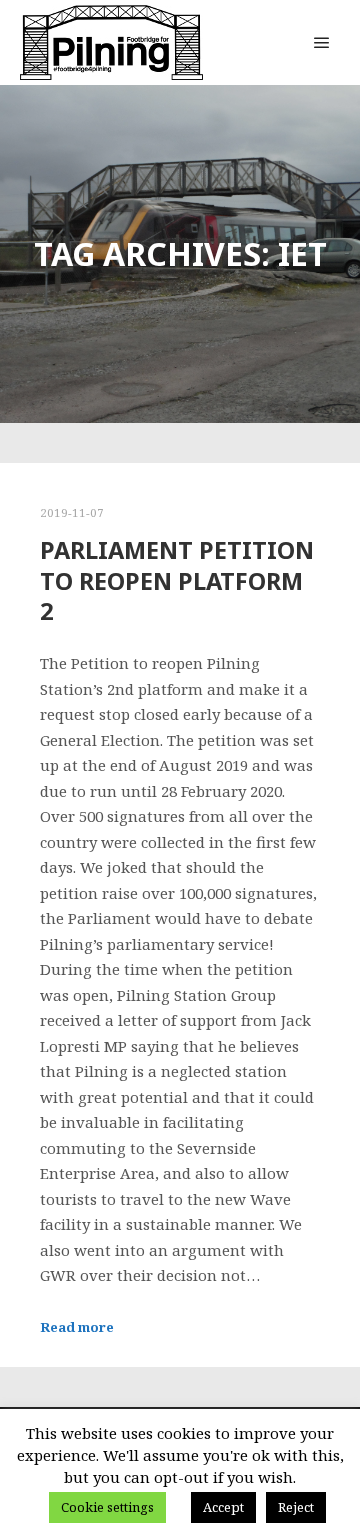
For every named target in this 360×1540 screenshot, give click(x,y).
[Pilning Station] (111, 42)
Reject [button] (296, 1507)
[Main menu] (322, 43)
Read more (77, 1327)
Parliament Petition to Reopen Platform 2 (177, 580)
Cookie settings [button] (107, 1507)
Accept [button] (223, 1507)
